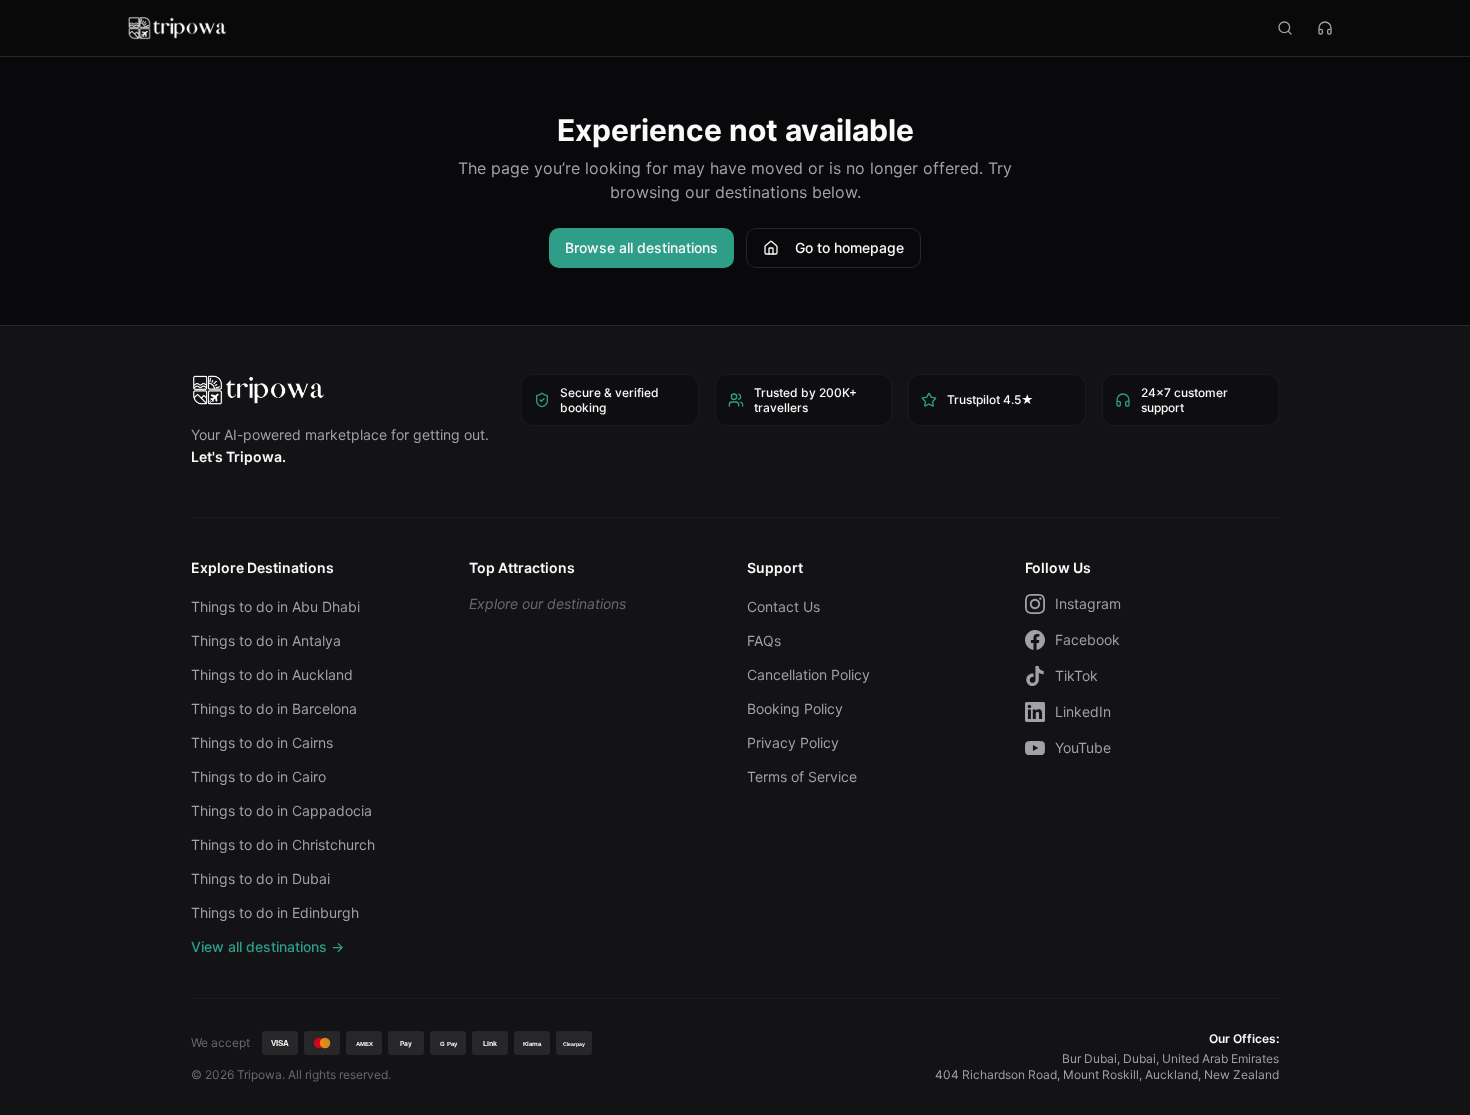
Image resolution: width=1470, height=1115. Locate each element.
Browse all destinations (641, 247)
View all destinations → (267, 946)
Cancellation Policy (808, 674)
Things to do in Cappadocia (281, 810)
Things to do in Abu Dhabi (275, 606)
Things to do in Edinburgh (275, 912)
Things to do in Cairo (258, 776)
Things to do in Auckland (272, 674)
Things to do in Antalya (266, 640)
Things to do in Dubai (260, 878)
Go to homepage (849, 247)
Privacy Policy (793, 742)
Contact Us (783, 606)
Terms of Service (802, 776)
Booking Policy (795, 708)
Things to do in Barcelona (274, 708)
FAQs (764, 640)
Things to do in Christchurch (283, 844)
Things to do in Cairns (262, 742)
